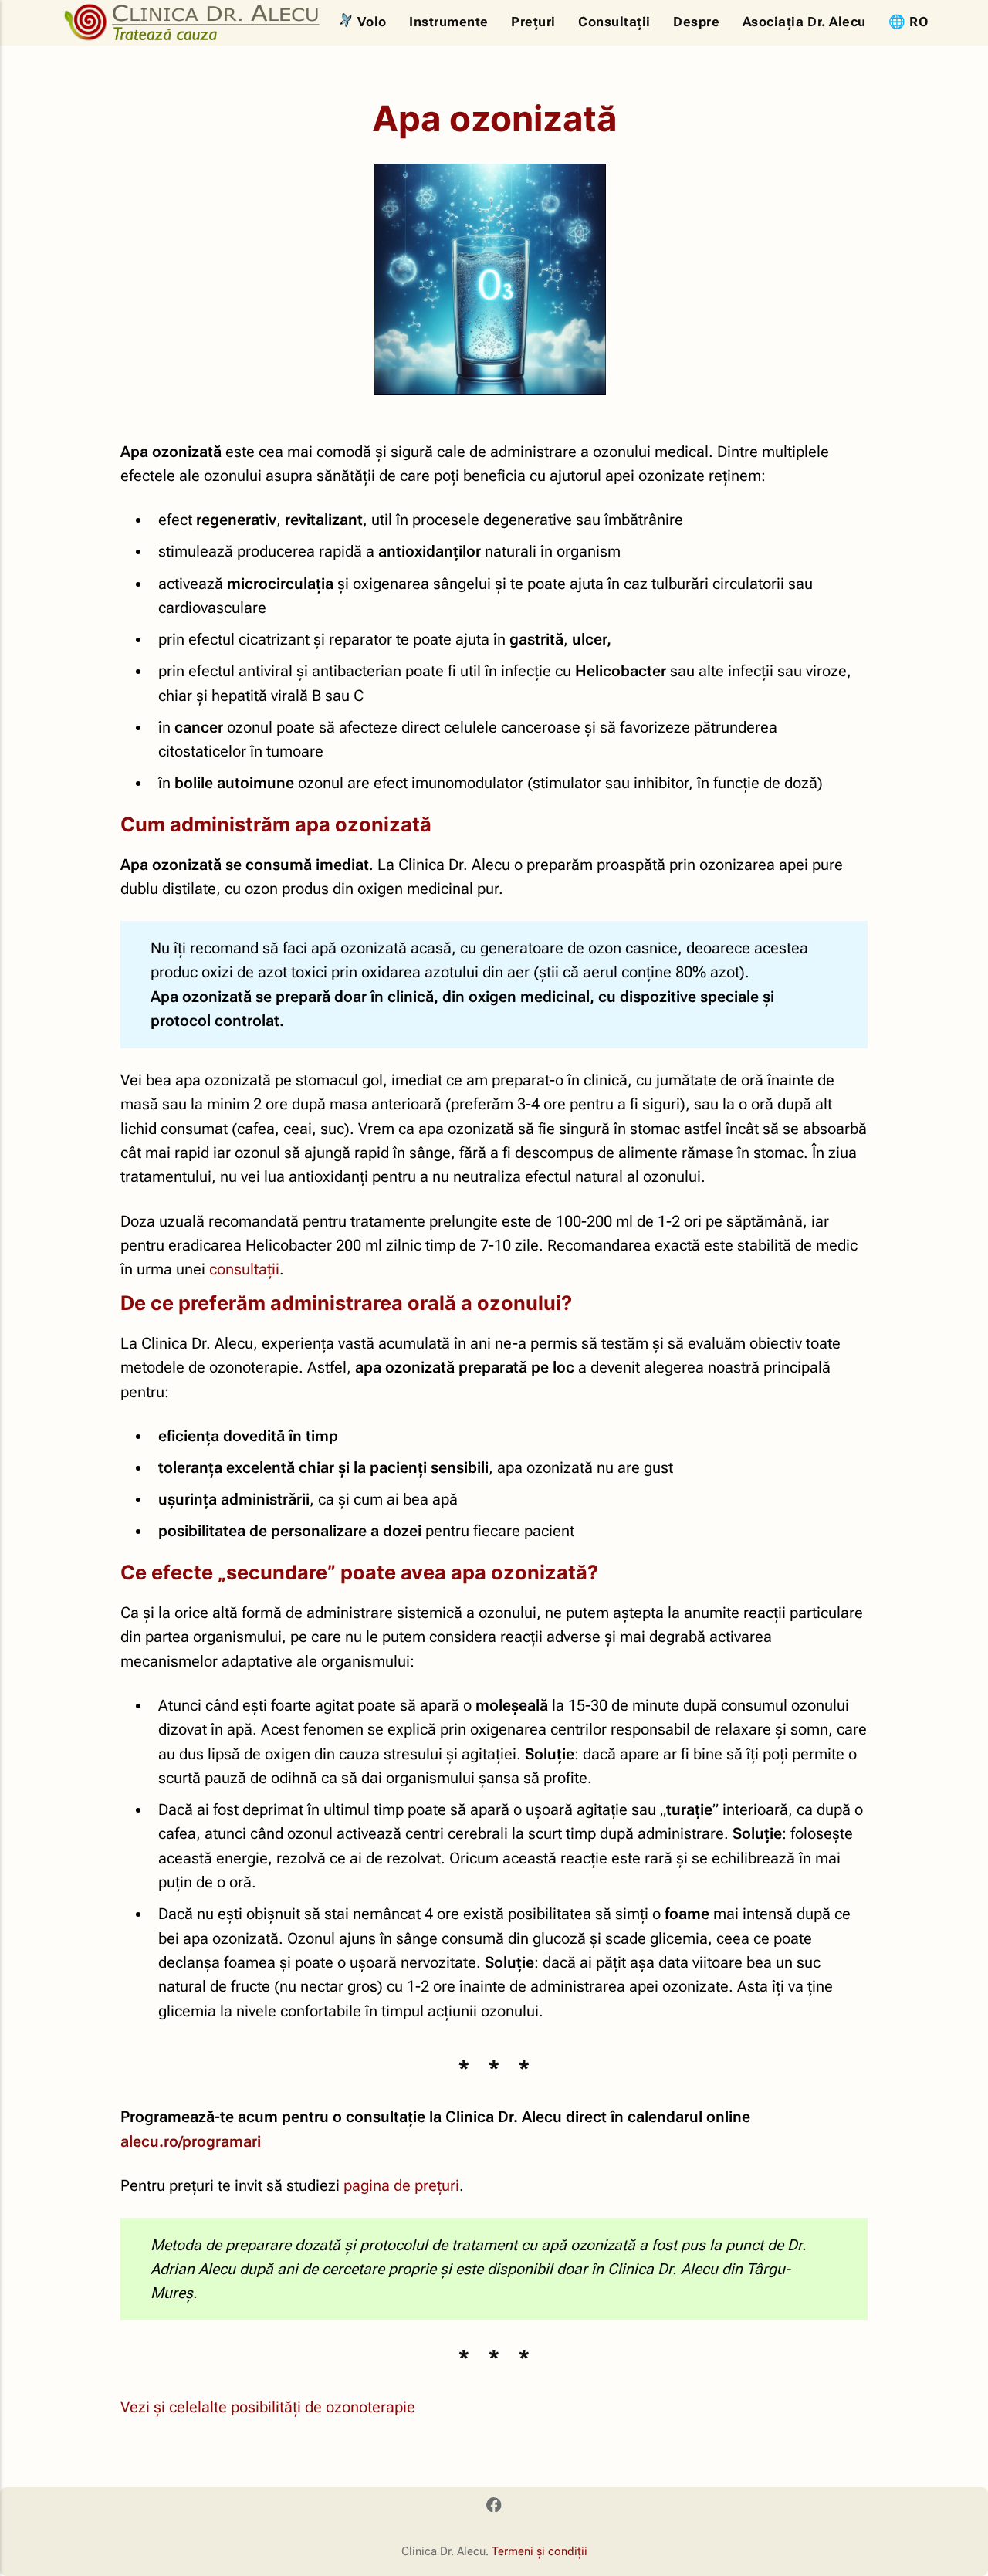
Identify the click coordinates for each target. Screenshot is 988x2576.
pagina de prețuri (401, 2186)
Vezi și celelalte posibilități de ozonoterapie (268, 2407)
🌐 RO (908, 22)
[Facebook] (494, 2507)
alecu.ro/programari (191, 2142)
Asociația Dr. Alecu (804, 22)
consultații (244, 1269)
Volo (372, 22)
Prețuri (533, 22)
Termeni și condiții (540, 2551)
